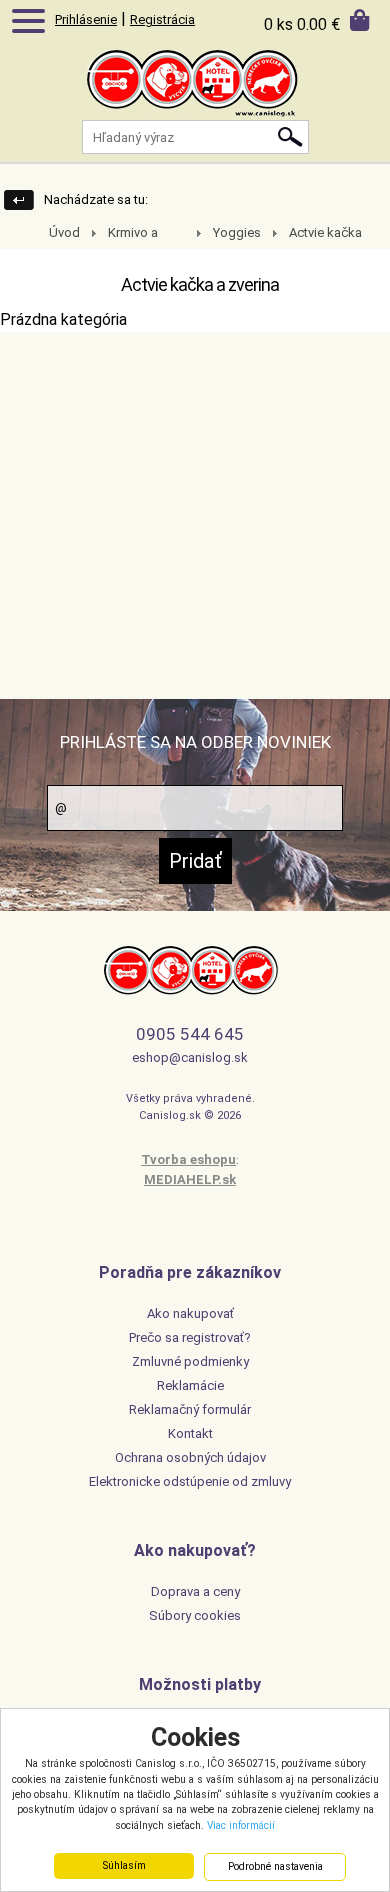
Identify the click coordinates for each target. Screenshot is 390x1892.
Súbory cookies (195, 1615)
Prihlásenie (86, 19)
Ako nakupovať (190, 1313)
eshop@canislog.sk (190, 1057)
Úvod (64, 232)
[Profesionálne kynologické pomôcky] (195, 101)
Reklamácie (190, 1385)
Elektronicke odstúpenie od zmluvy (190, 1481)
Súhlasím (124, 1865)
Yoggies (237, 232)
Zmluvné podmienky (190, 1361)
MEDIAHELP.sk (190, 1179)
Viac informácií (241, 1825)
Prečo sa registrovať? (190, 1337)
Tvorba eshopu (188, 1159)
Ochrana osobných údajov (190, 1457)
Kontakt (190, 1433)
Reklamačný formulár (190, 1409)
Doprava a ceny (195, 1591)
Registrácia (162, 19)
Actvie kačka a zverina (314, 234)
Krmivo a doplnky (121, 234)
